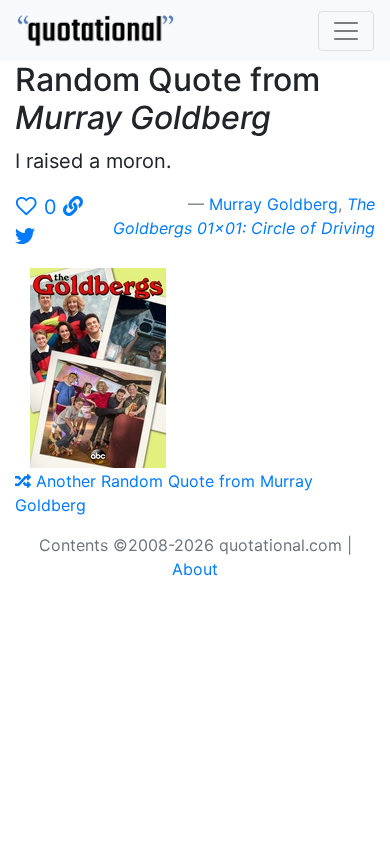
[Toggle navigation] (346, 31)
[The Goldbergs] (106, 366)
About (195, 569)
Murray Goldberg (273, 204)
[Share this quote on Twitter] (25, 237)
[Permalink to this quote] (73, 207)
